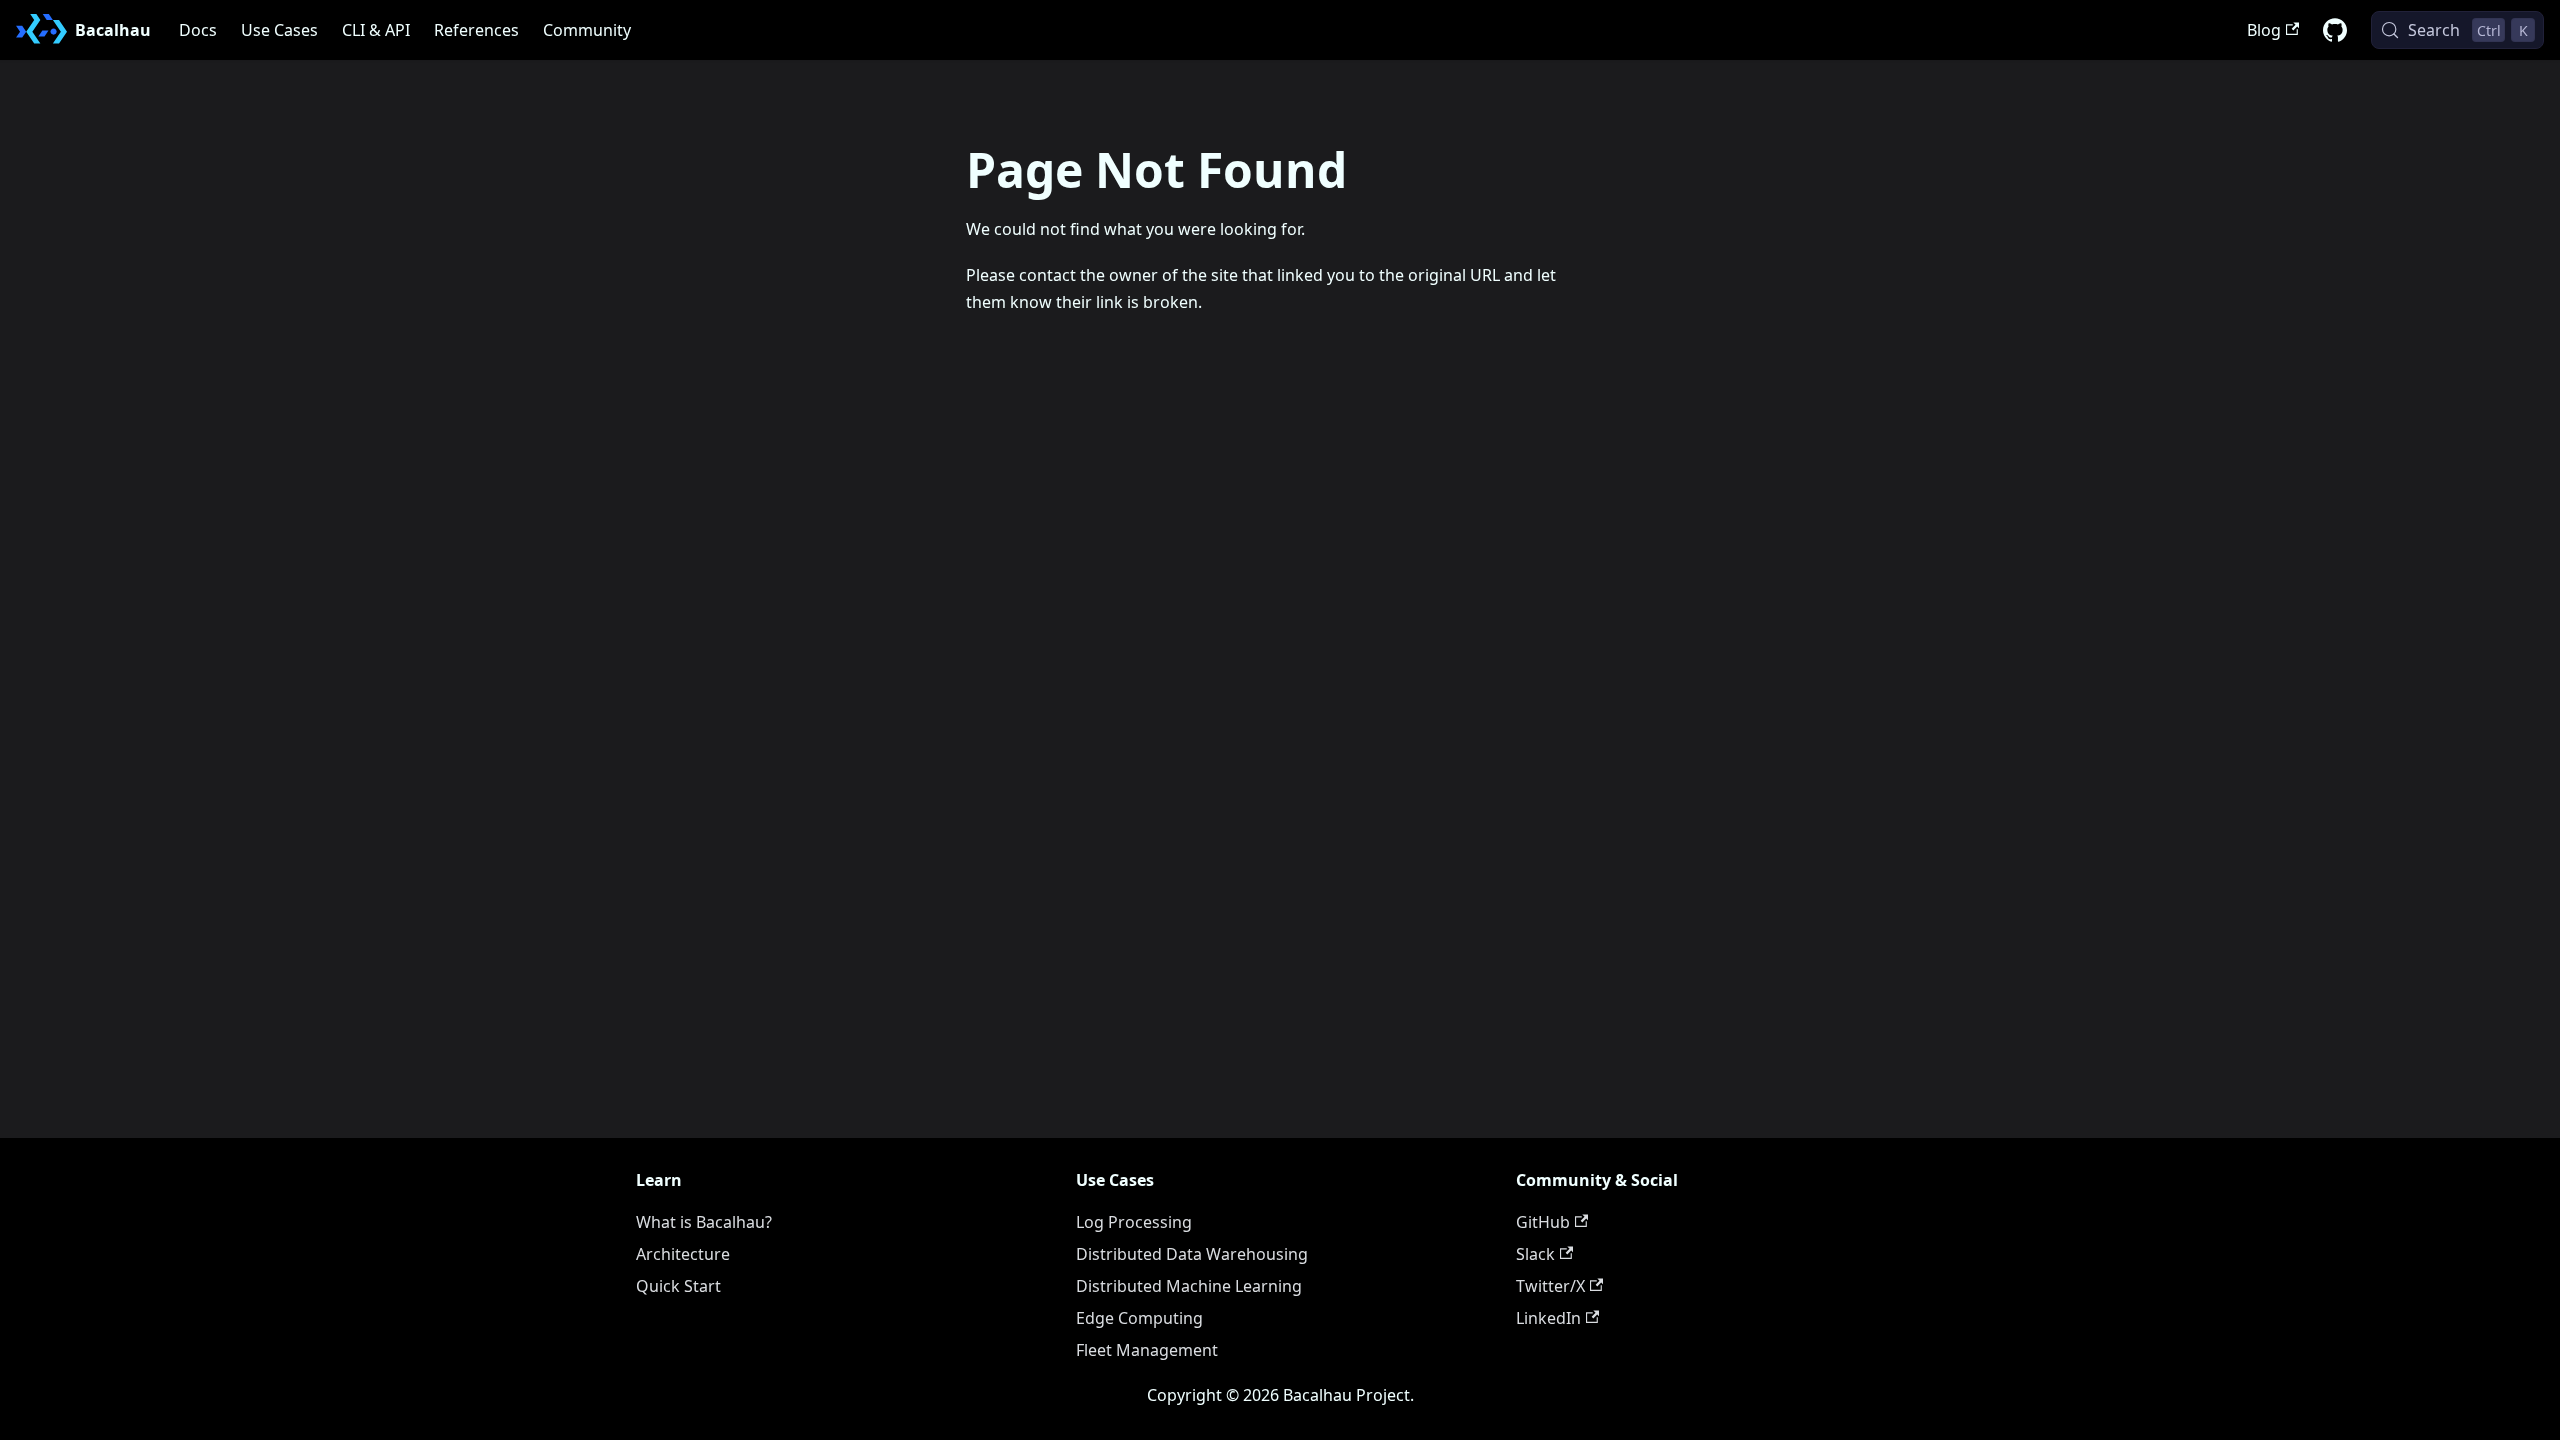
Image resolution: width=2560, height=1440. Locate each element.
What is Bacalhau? (704, 1222)
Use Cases (279, 30)
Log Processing (1134, 1222)
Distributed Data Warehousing (1192, 1254)
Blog (2264, 30)
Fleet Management (1147, 1350)
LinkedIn (1548, 1318)
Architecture (683, 1254)
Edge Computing (1139, 1318)
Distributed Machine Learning (1189, 1286)
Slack (1535, 1254)
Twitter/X (1550, 1286)
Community (587, 30)
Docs (198, 30)
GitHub (1543, 1222)
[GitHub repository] (2335, 30)
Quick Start (678, 1286)
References (476, 30)
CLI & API (376, 30)
